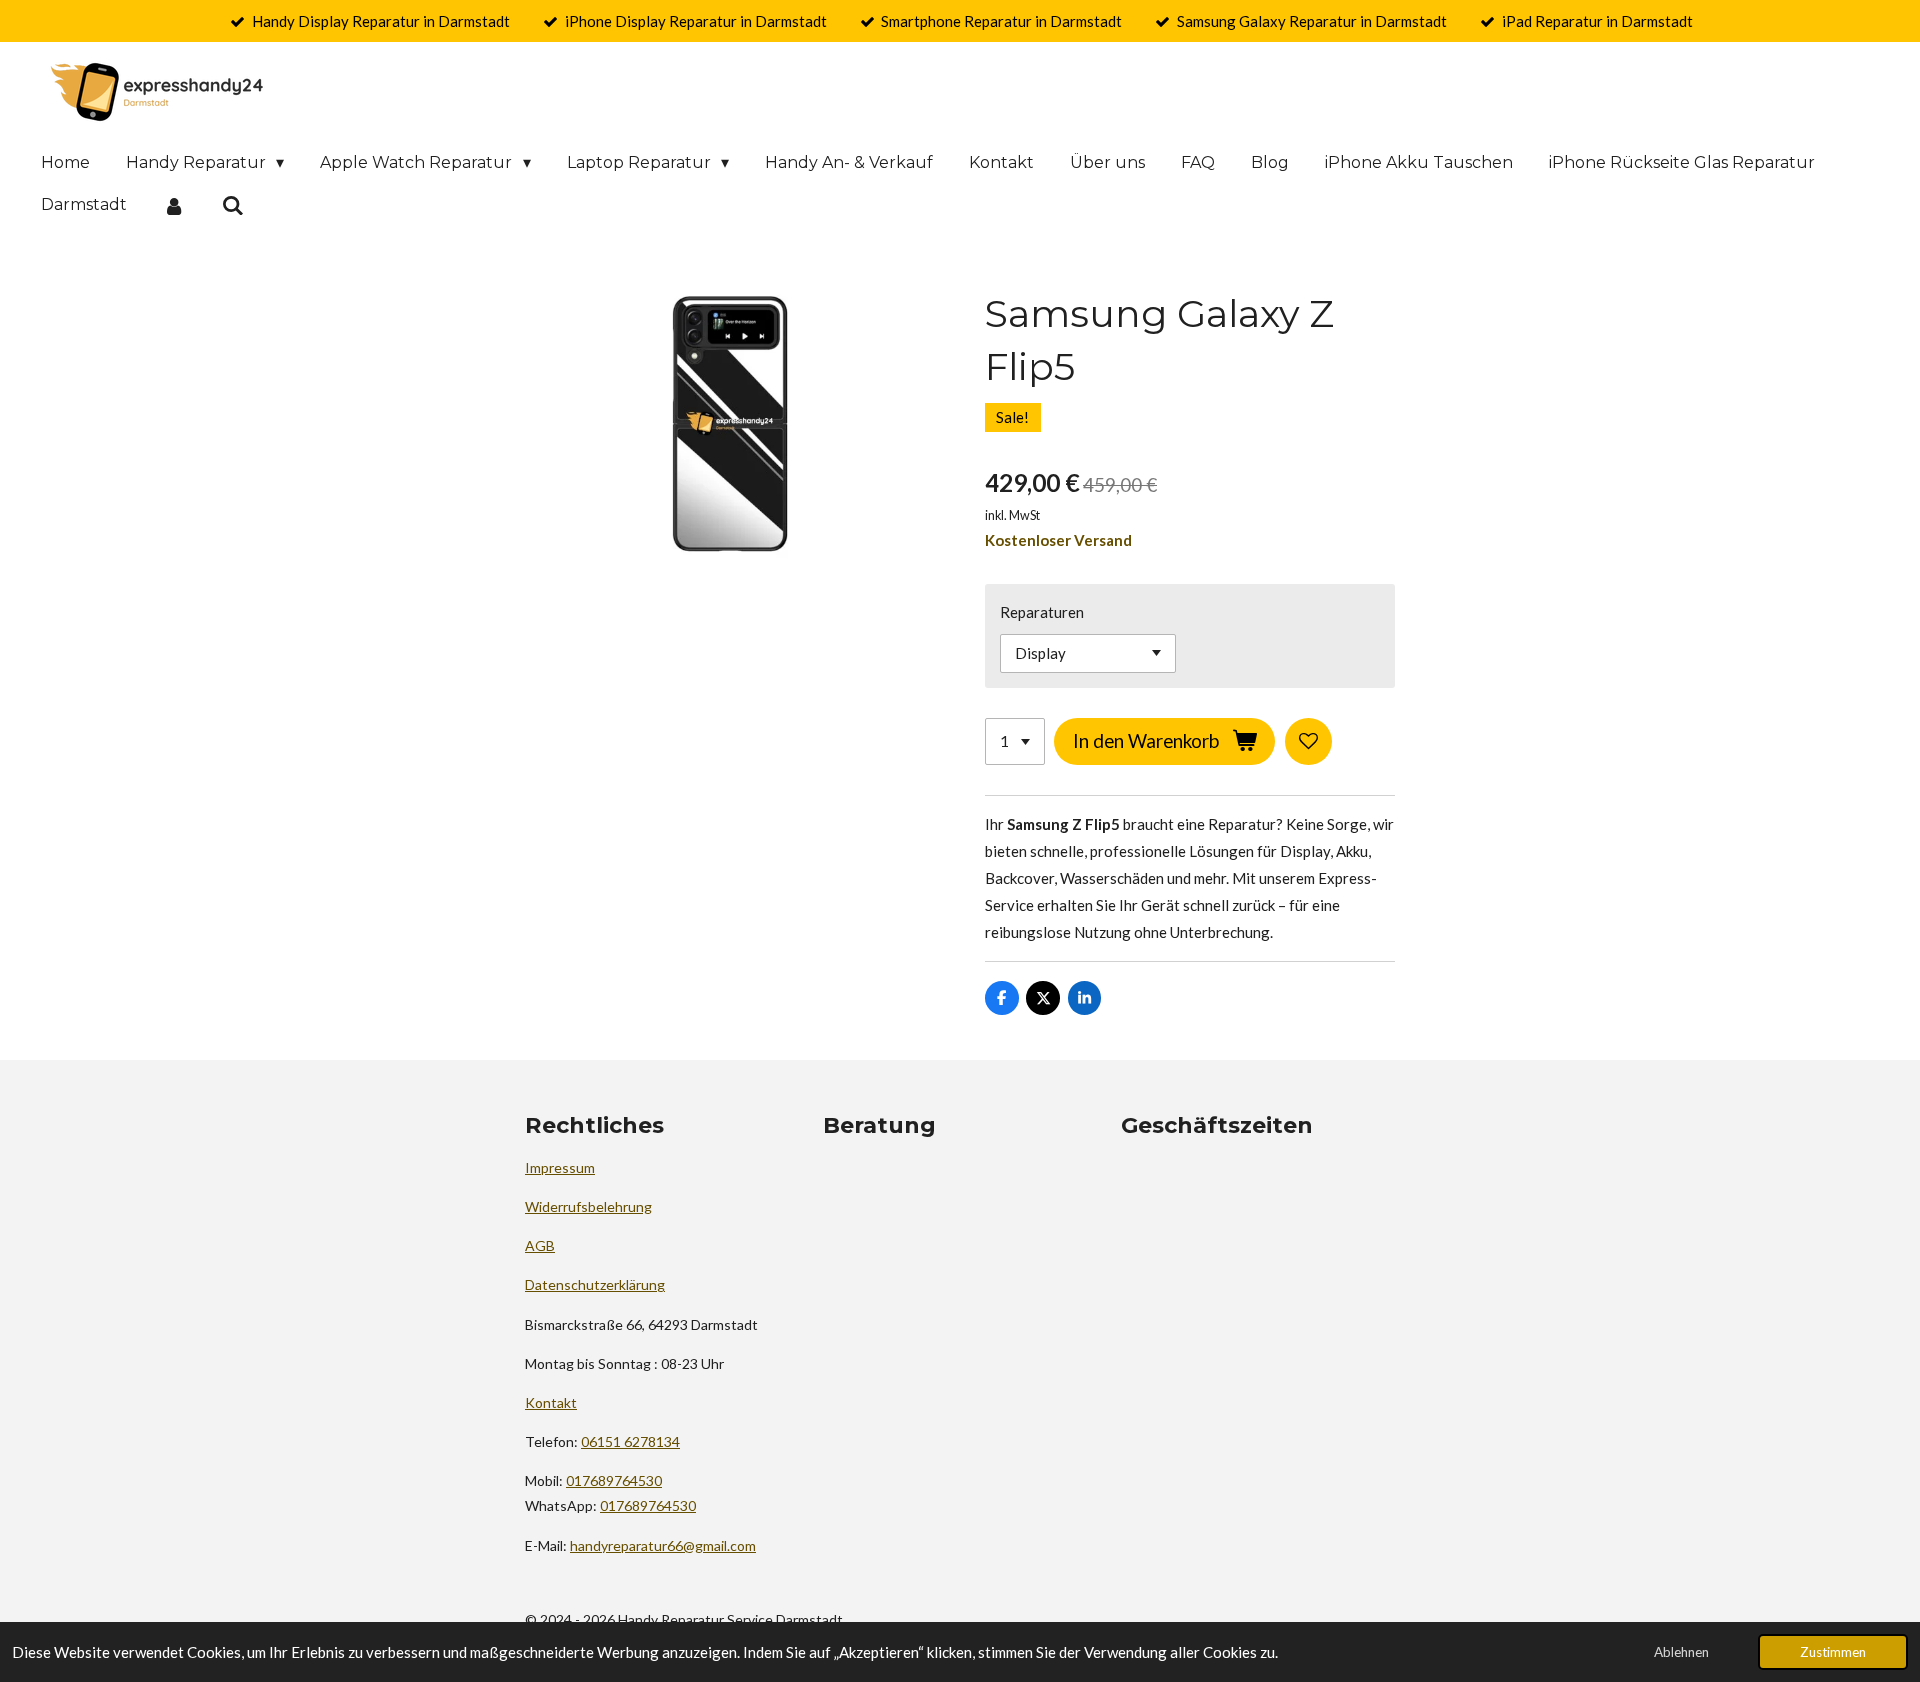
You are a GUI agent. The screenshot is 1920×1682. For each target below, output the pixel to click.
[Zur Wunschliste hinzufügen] (1308, 741)
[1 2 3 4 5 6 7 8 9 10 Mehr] (1015, 741)
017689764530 (614, 1480)
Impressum (560, 1167)
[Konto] (174, 205)
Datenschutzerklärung (595, 1284)
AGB (540, 1245)
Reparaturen (1042, 612)
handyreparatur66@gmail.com (663, 1545)
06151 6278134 (630, 1441)
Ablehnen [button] (1681, 1652)
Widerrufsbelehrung (588, 1206)
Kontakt (551, 1402)
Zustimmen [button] (1833, 1652)
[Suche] (232, 205)
